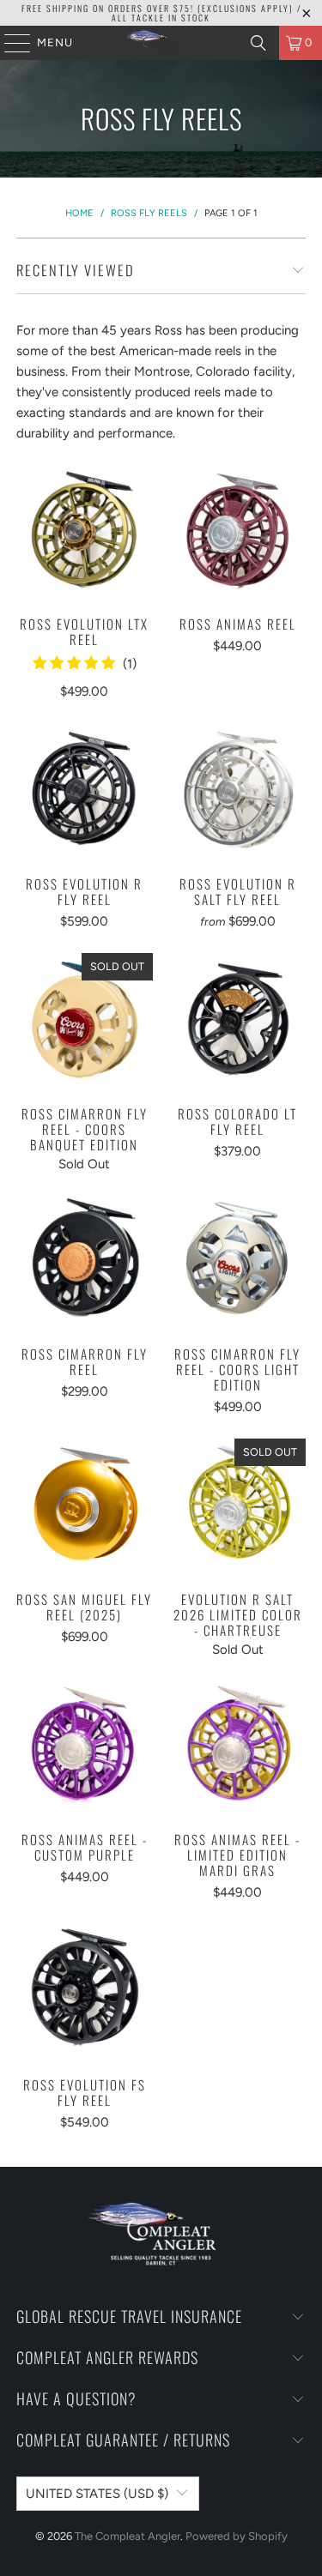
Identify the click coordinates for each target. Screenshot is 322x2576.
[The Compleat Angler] (161, 43)
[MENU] (9, 43)
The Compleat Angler (128, 2536)
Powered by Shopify (237, 2536)
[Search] (258, 43)
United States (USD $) (97, 2494)
